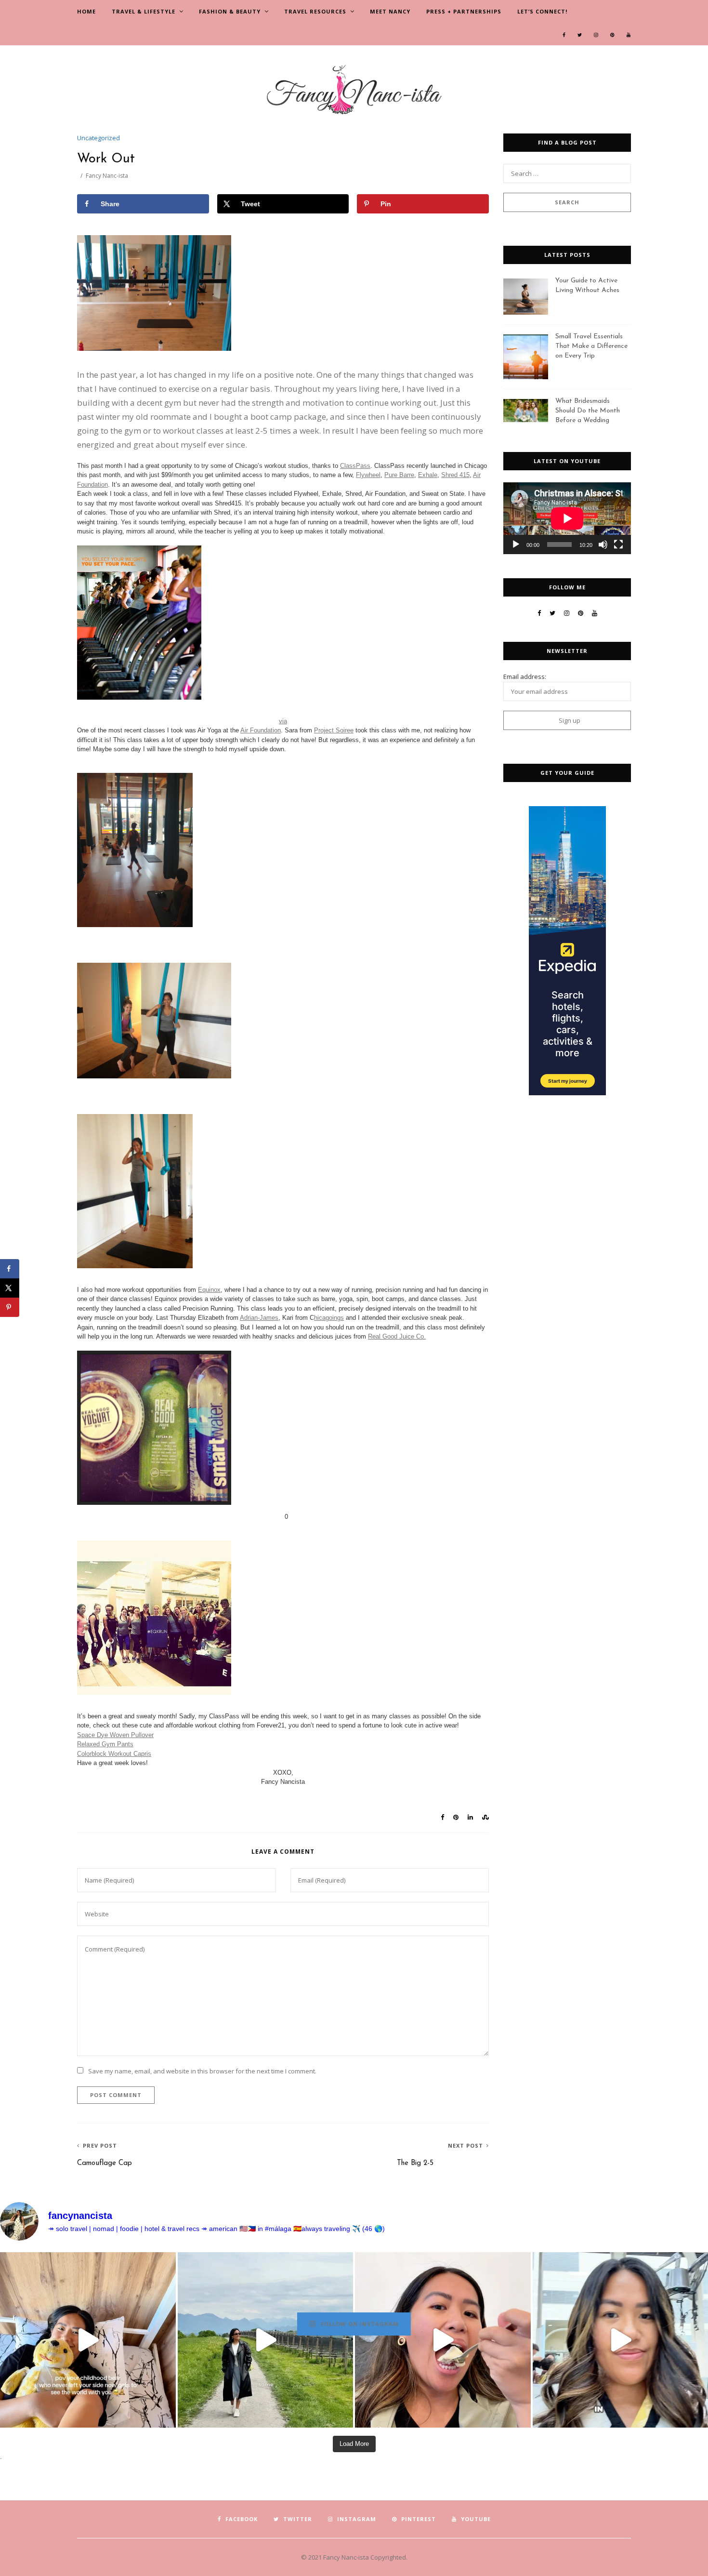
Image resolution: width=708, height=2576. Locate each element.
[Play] (516, 544)
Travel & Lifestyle (144, 11)
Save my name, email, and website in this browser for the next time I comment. (202, 2071)
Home (86, 11)
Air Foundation (261, 730)
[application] (567, 518)
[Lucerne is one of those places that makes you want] (266, 2340)
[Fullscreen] (618, 544)
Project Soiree (334, 730)
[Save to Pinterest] (10, 1307)
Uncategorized (98, 138)
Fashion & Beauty (230, 11)
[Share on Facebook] (10, 1269)
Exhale (428, 475)
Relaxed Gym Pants (105, 1744)
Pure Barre (399, 475)
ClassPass (355, 466)
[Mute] (603, 544)
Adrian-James (259, 1318)
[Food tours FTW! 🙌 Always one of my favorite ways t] (443, 2340)
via (283, 721)
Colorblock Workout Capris (114, 1754)
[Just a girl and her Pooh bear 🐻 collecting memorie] (88, 2340)
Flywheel (368, 475)
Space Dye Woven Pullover (115, 1735)
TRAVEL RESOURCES (315, 11)
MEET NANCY (390, 11)
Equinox (209, 1290)
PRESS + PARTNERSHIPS (464, 11)
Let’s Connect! (542, 11)
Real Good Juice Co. (397, 1336)
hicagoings (329, 1318)
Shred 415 (455, 475)
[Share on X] (10, 1288)
